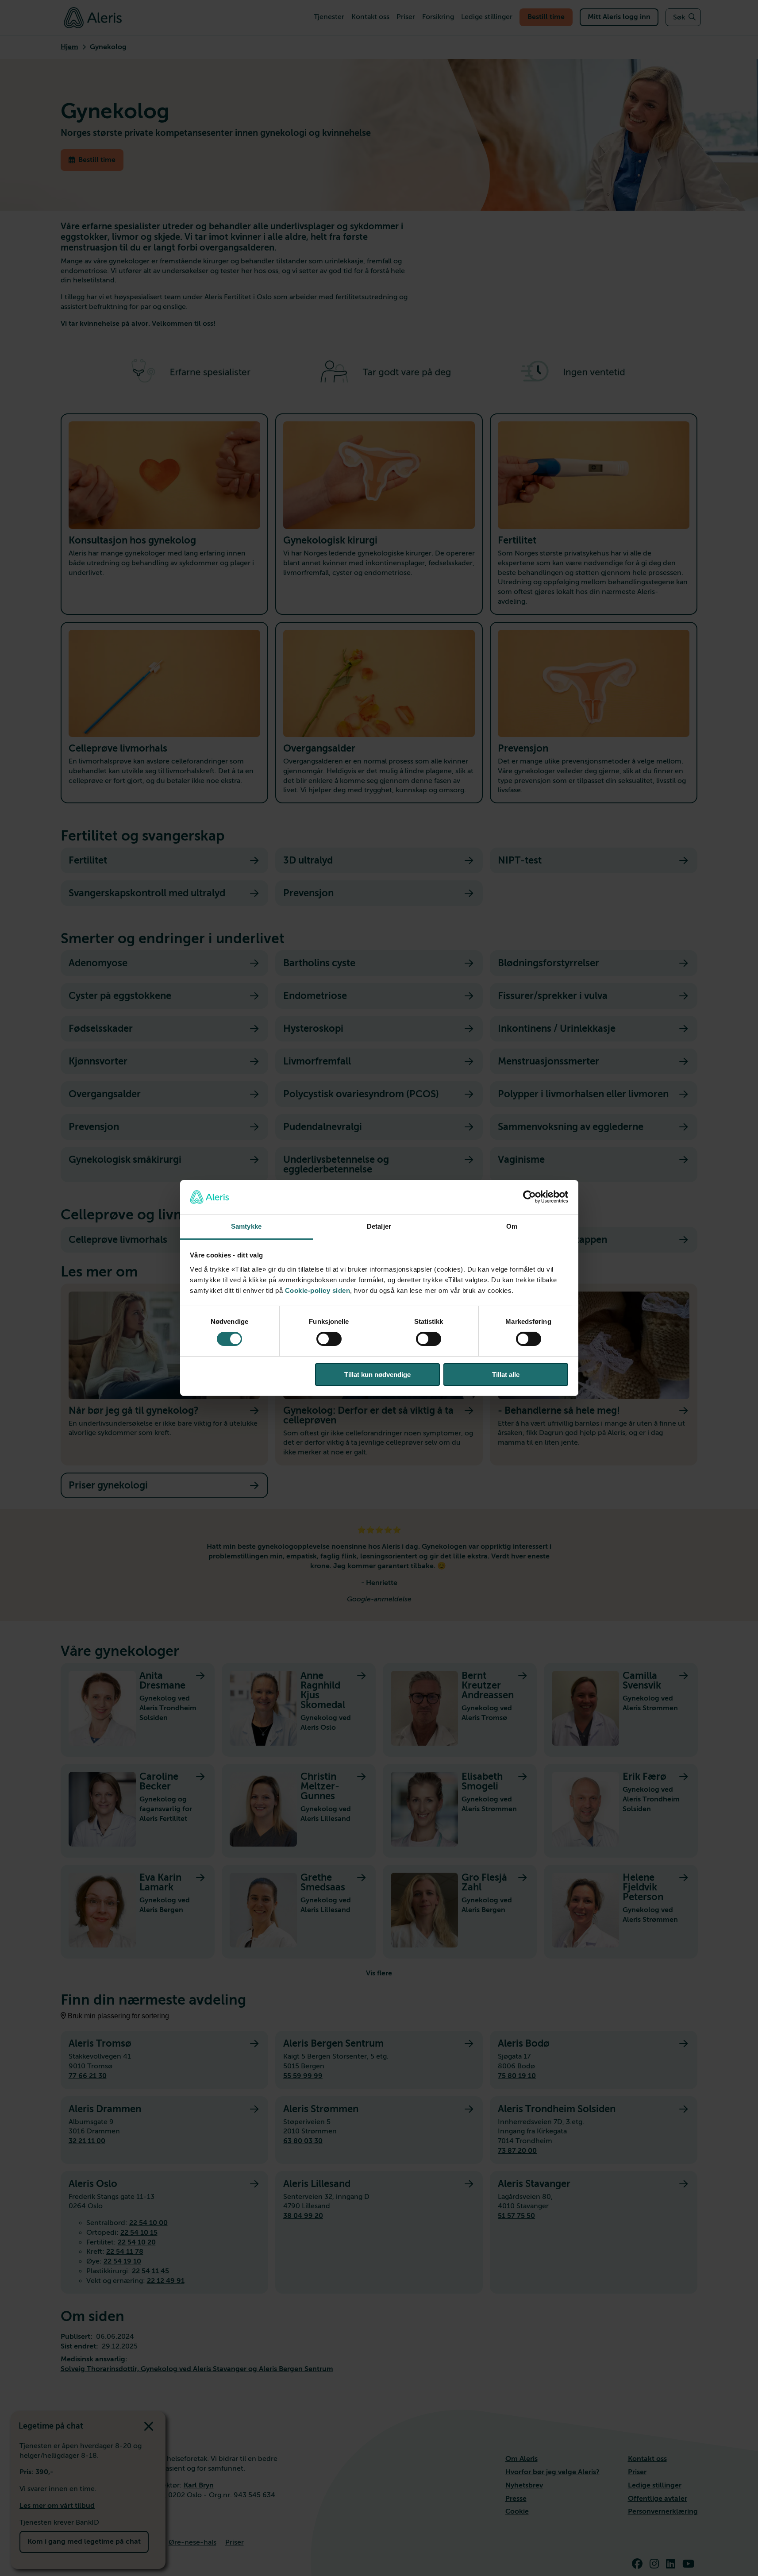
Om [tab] (512, 1226)
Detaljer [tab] (379, 1226)
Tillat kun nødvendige (377, 1375)
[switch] (329, 1339)
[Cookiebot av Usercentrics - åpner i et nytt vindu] (529, 1197)
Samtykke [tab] (246, 1226)
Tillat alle (506, 1375)
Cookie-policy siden (318, 1290)
